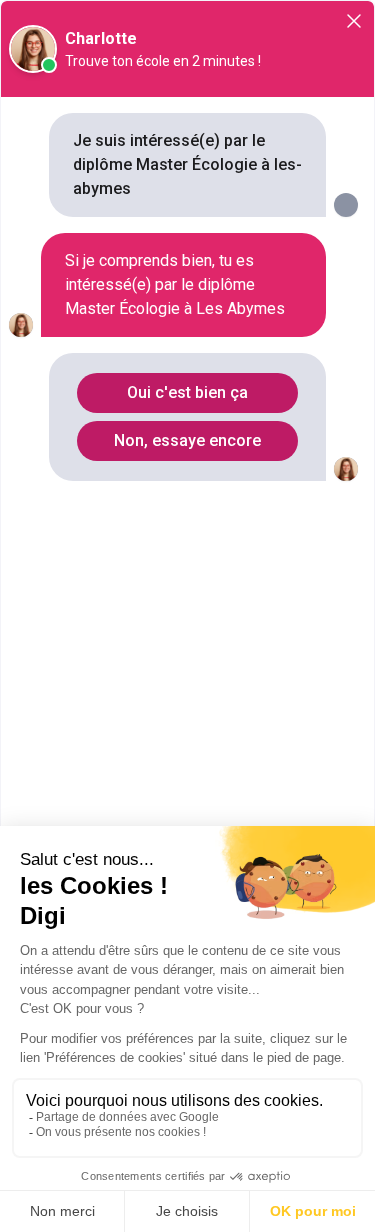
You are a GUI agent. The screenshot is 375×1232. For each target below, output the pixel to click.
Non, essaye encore (187, 440)
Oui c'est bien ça (187, 392)
